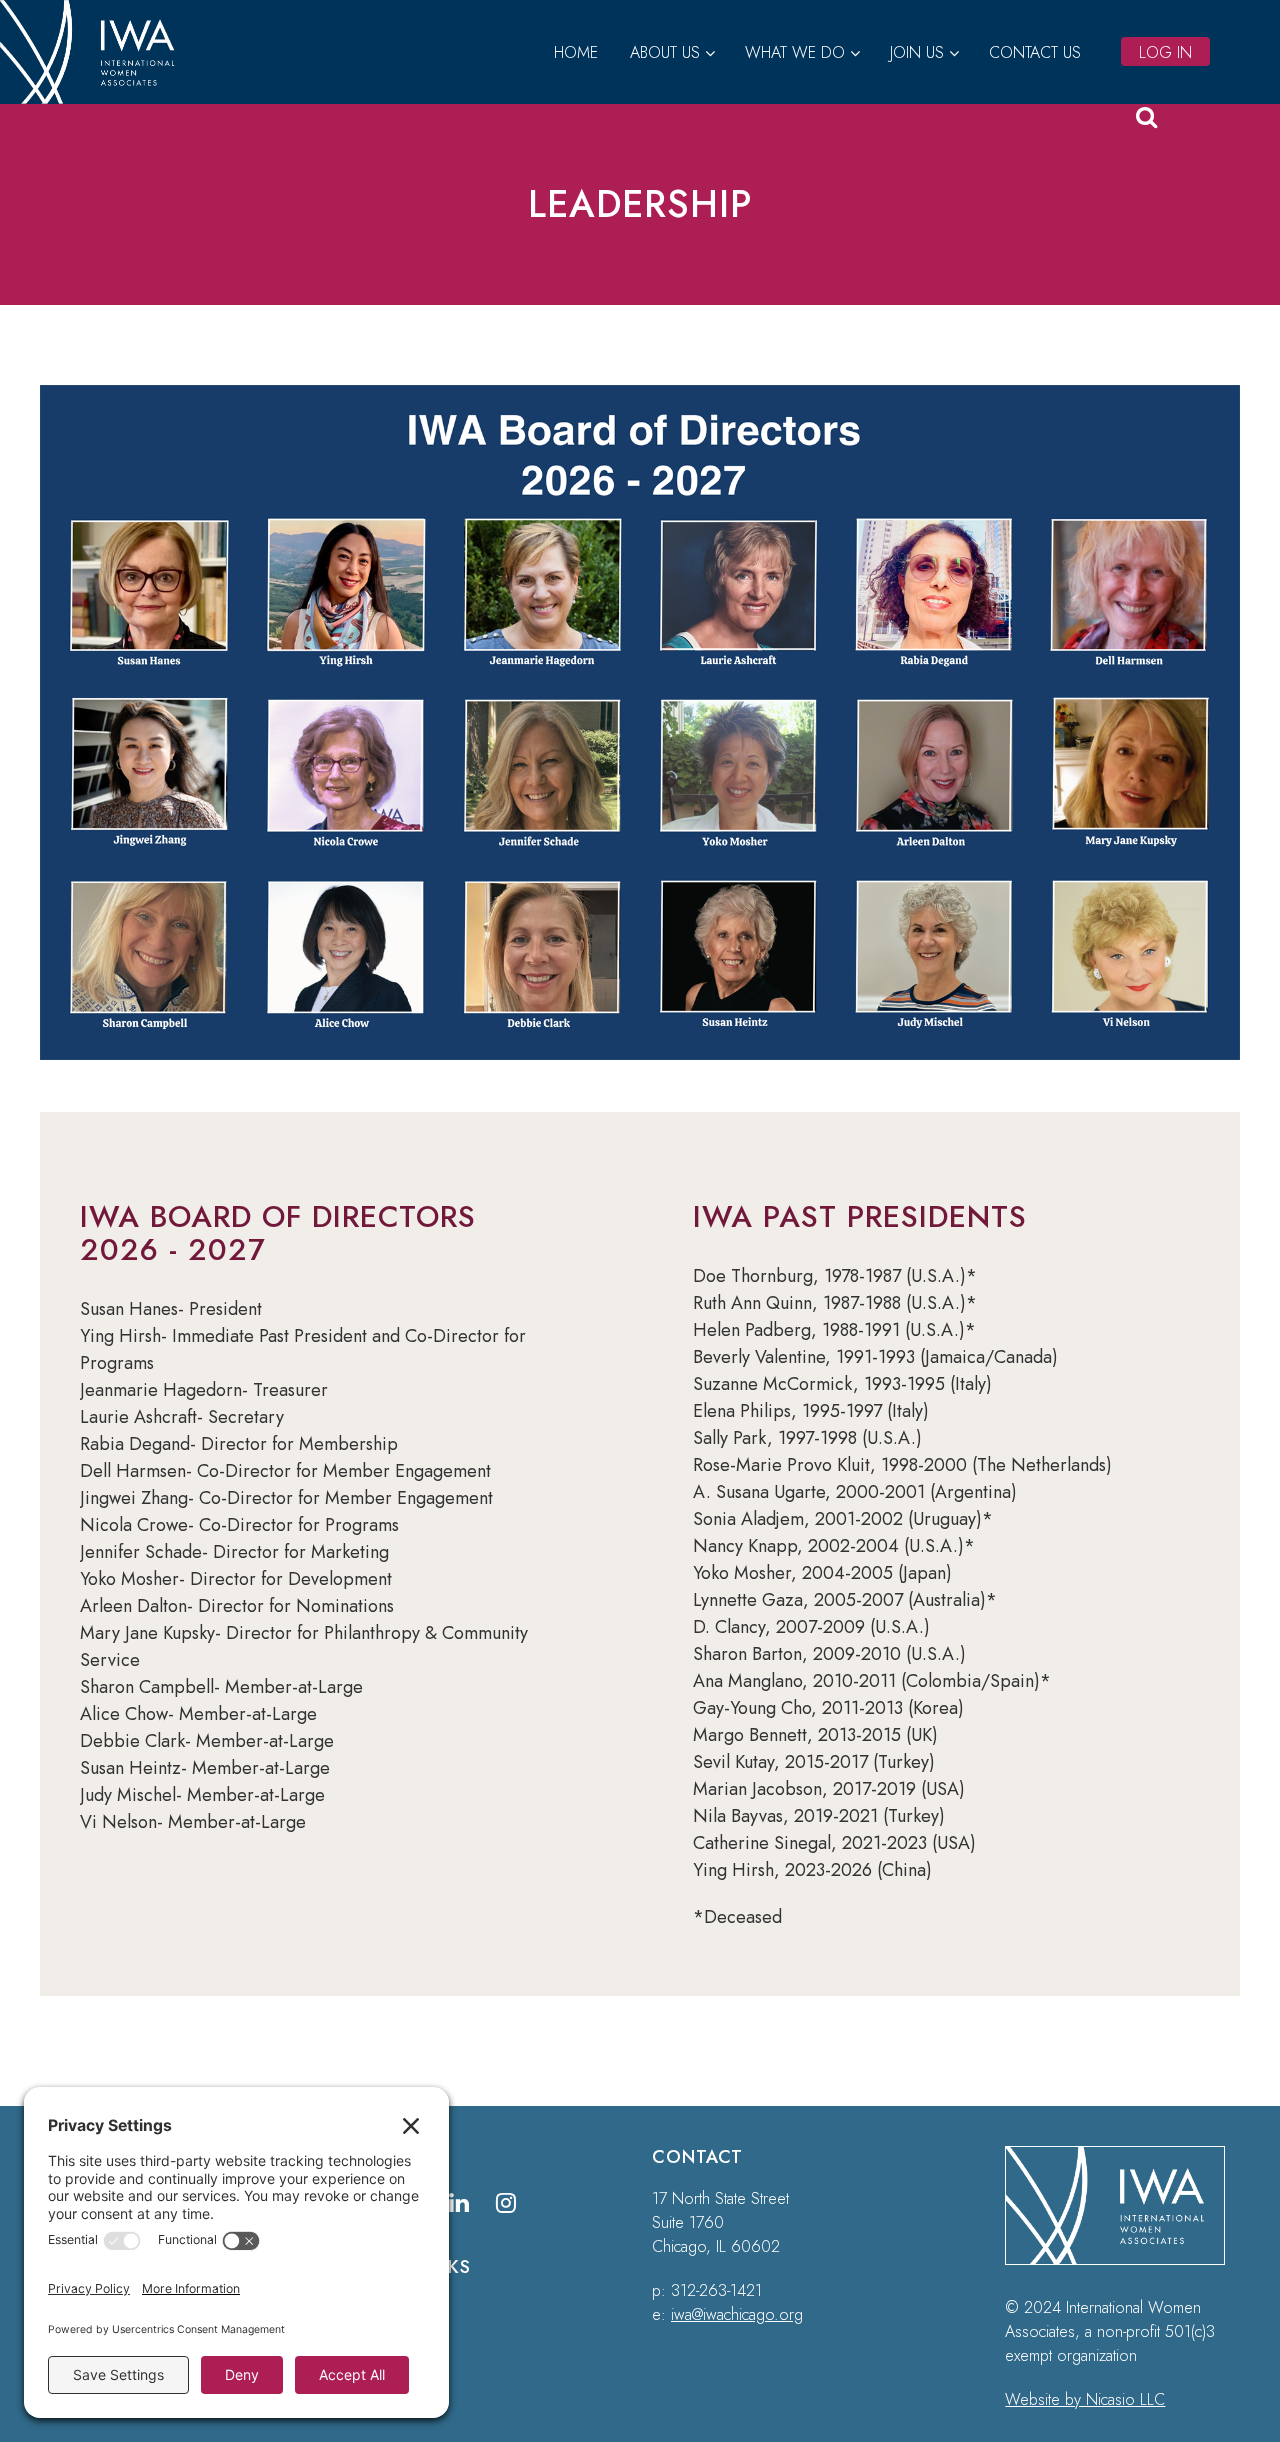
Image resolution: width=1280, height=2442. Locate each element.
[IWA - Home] (95, 98)
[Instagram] (506, 2202)
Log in (1165, 52)
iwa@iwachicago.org (737, 2314)
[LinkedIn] (459, 2202)
